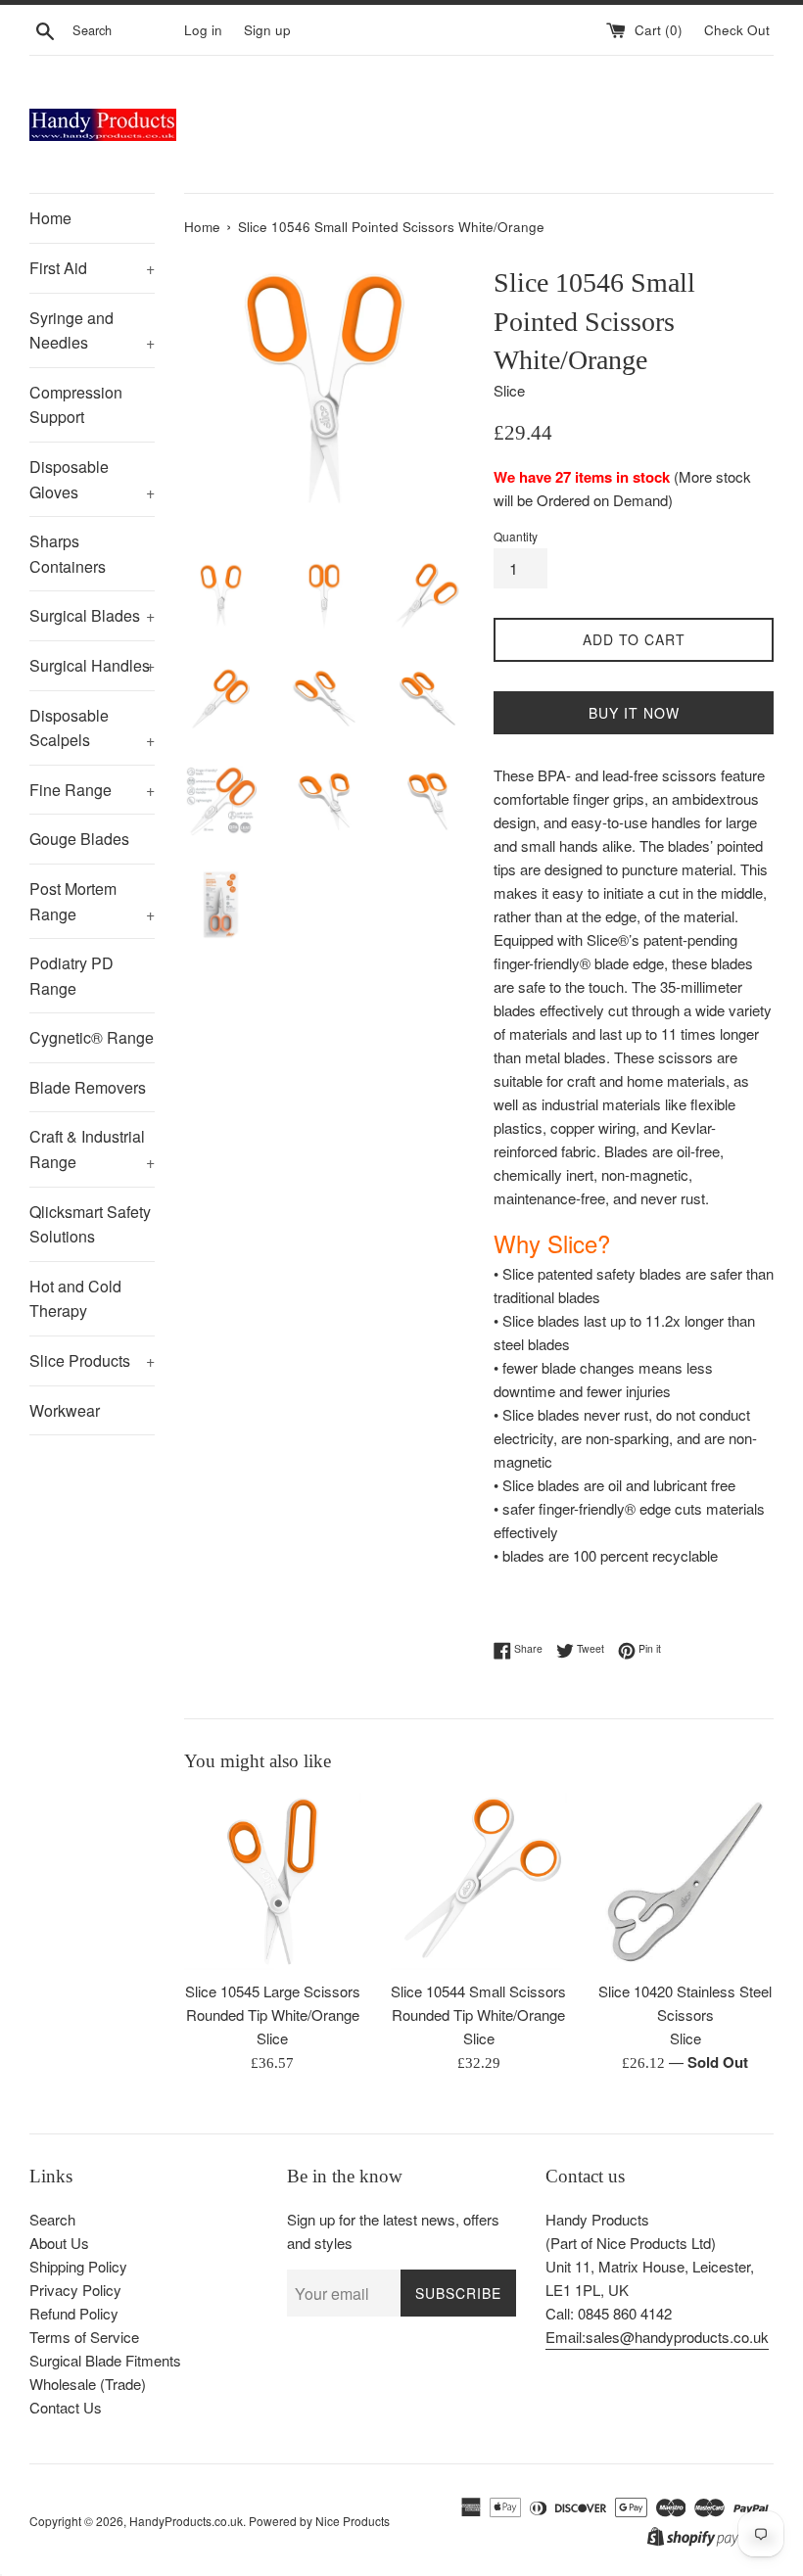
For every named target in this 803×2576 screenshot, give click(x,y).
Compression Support (76, 405)
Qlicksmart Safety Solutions (90, 1224)
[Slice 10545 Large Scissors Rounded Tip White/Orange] (273, 1881)
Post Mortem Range (92, 901)
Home (50, 218)
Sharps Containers (68, 554)
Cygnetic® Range (92, 1037)
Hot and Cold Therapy (75, 1299)
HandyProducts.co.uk (186, 2521)
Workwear (65, 1410)
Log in (203, 30)
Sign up (267, 30)
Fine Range (92, 790)
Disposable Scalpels (92, 728)
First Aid (92, 268)
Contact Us (66, 2407)
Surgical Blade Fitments (105, 2360)
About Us (59, 2243)
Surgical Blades (92, 615)
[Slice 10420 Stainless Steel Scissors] (685, 1881)
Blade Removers (88, 1087)
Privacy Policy (75, 2290)
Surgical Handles (92, 665)
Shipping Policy (78, 2266)
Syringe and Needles (92, 330)
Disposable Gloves (92, 479)
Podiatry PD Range (71, 976)
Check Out (739, 30)
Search (52, 2219)
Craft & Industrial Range (92, 1149)
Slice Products (92, 1360)
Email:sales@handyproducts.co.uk (657, 2337)
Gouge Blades (79, 839)
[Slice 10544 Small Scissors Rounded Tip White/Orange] (479, 1881)
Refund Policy (74, 2313)
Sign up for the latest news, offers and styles (393, 2231)
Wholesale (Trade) (88, 2384)
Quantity (516, 536)
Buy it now (634, 713)
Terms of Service (84, 2337)
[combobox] (124, 30)
